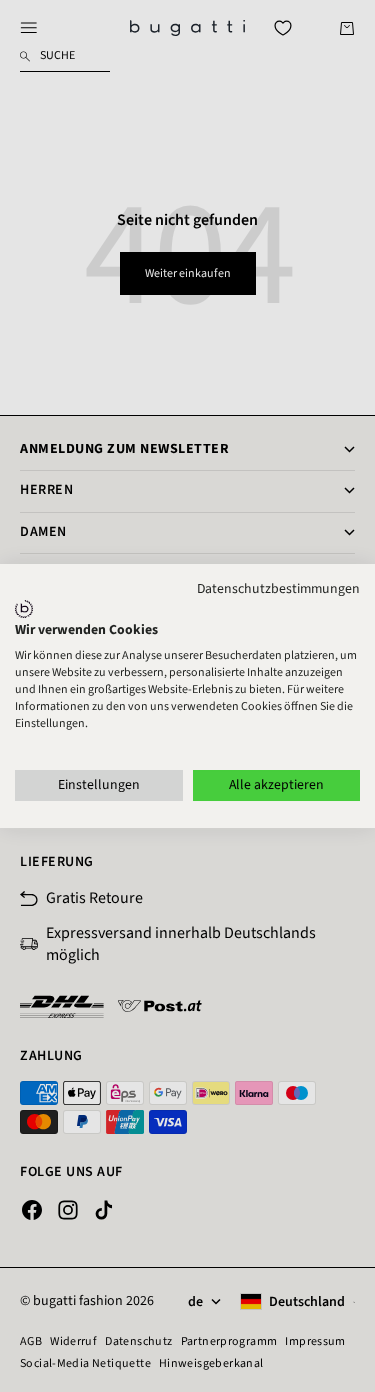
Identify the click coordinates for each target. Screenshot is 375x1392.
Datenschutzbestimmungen (278, 589)
